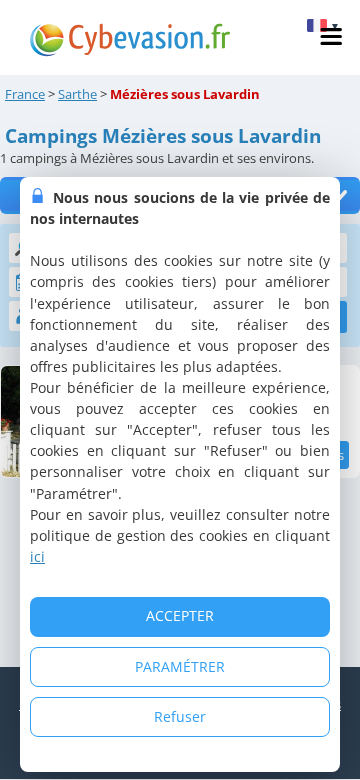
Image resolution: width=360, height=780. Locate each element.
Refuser (180, 716)
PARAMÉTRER (180, 666)
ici (37, 556)
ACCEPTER (180, 615)
